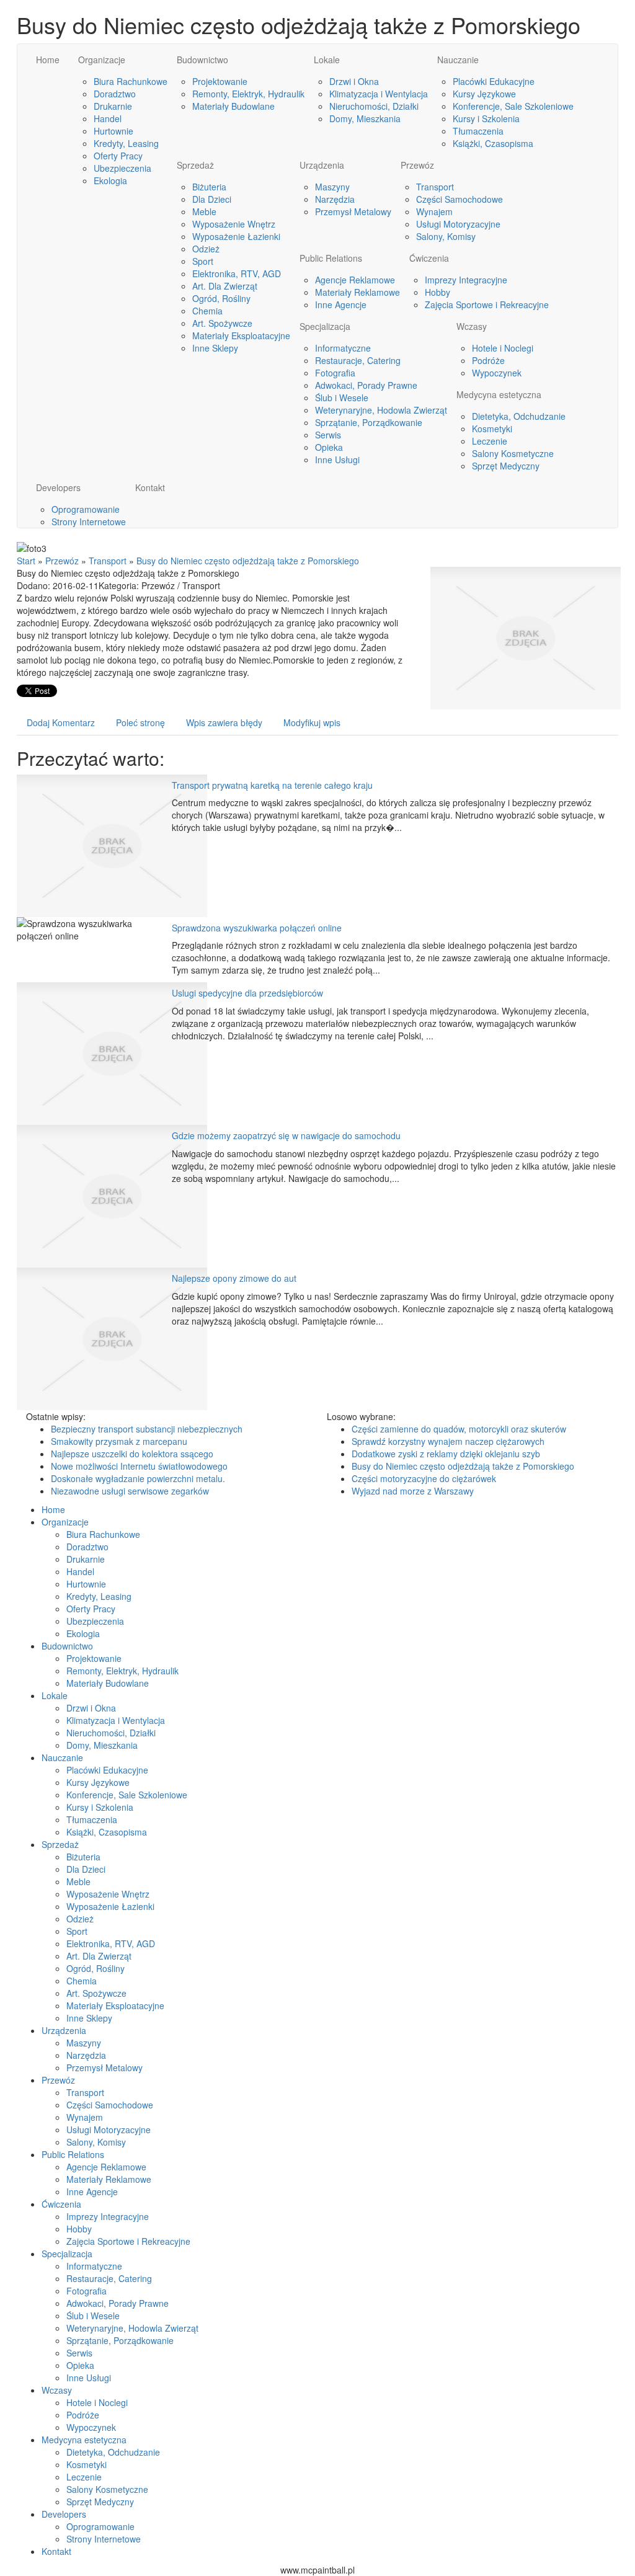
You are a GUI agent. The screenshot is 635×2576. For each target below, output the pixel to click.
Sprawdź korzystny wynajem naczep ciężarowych (448, 1441)
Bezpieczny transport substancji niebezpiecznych (147, 1429)
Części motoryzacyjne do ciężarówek (424, 1478)
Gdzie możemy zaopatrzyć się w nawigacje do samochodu (286, 1135)
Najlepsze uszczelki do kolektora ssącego (132, 1454)
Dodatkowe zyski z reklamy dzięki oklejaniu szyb (446, 1454)
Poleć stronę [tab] (140, 722)
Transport (108, 561)
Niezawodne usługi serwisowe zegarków (130, 1491)
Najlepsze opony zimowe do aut (234, 1278)
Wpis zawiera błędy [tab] (224, 722)
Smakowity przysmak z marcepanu (119, 1441)
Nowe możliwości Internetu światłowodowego (139, 1466)
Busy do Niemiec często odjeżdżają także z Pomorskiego (248, 561)
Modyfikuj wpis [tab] (312, 722)
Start (26, 561)
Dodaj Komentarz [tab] (61, 722)
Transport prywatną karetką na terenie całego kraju (272, 785)
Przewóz (62, 561)
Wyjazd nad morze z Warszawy (413, 1491)
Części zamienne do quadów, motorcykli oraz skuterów (459, 1429)
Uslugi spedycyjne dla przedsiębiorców (247, 993)
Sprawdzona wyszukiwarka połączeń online (257, 928)
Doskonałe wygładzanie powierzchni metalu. (138, 1478)
